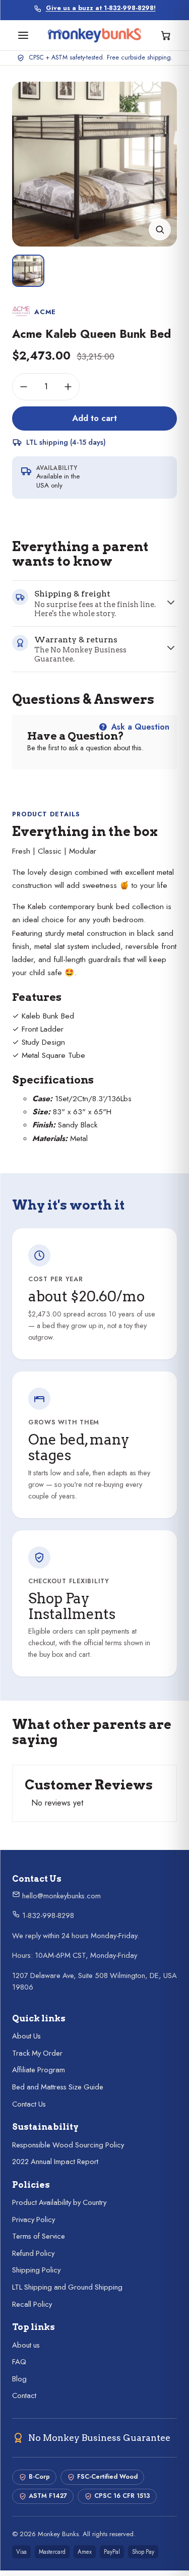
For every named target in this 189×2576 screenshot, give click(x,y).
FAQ (19, 2362)
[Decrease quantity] (24, 387)
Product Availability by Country (59, 2202)
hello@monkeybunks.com (60, 1896)
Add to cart (94, 418)
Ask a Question (139, 727)
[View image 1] (28, 271)
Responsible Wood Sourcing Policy (68, 2145)
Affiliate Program (39, 2070)
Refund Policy (33, 2253)
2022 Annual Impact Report (55, 2162)
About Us (26, 2036)
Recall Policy (32, 2304)
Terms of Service (39, 2236)
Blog (19, 2379)
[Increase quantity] (68, 387)
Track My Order (37, 2053)
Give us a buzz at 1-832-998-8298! (101, 8)
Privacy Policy (34, 2220)
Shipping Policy (36, 2270)
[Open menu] (23, 35)
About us (26, 2345)
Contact (24, 2395)
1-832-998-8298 (47, 1915)
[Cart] (166, 35)
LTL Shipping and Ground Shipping (67, 2287)
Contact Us (29, 2104)
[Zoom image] (160, 229)
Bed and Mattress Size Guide (58, 2087)
